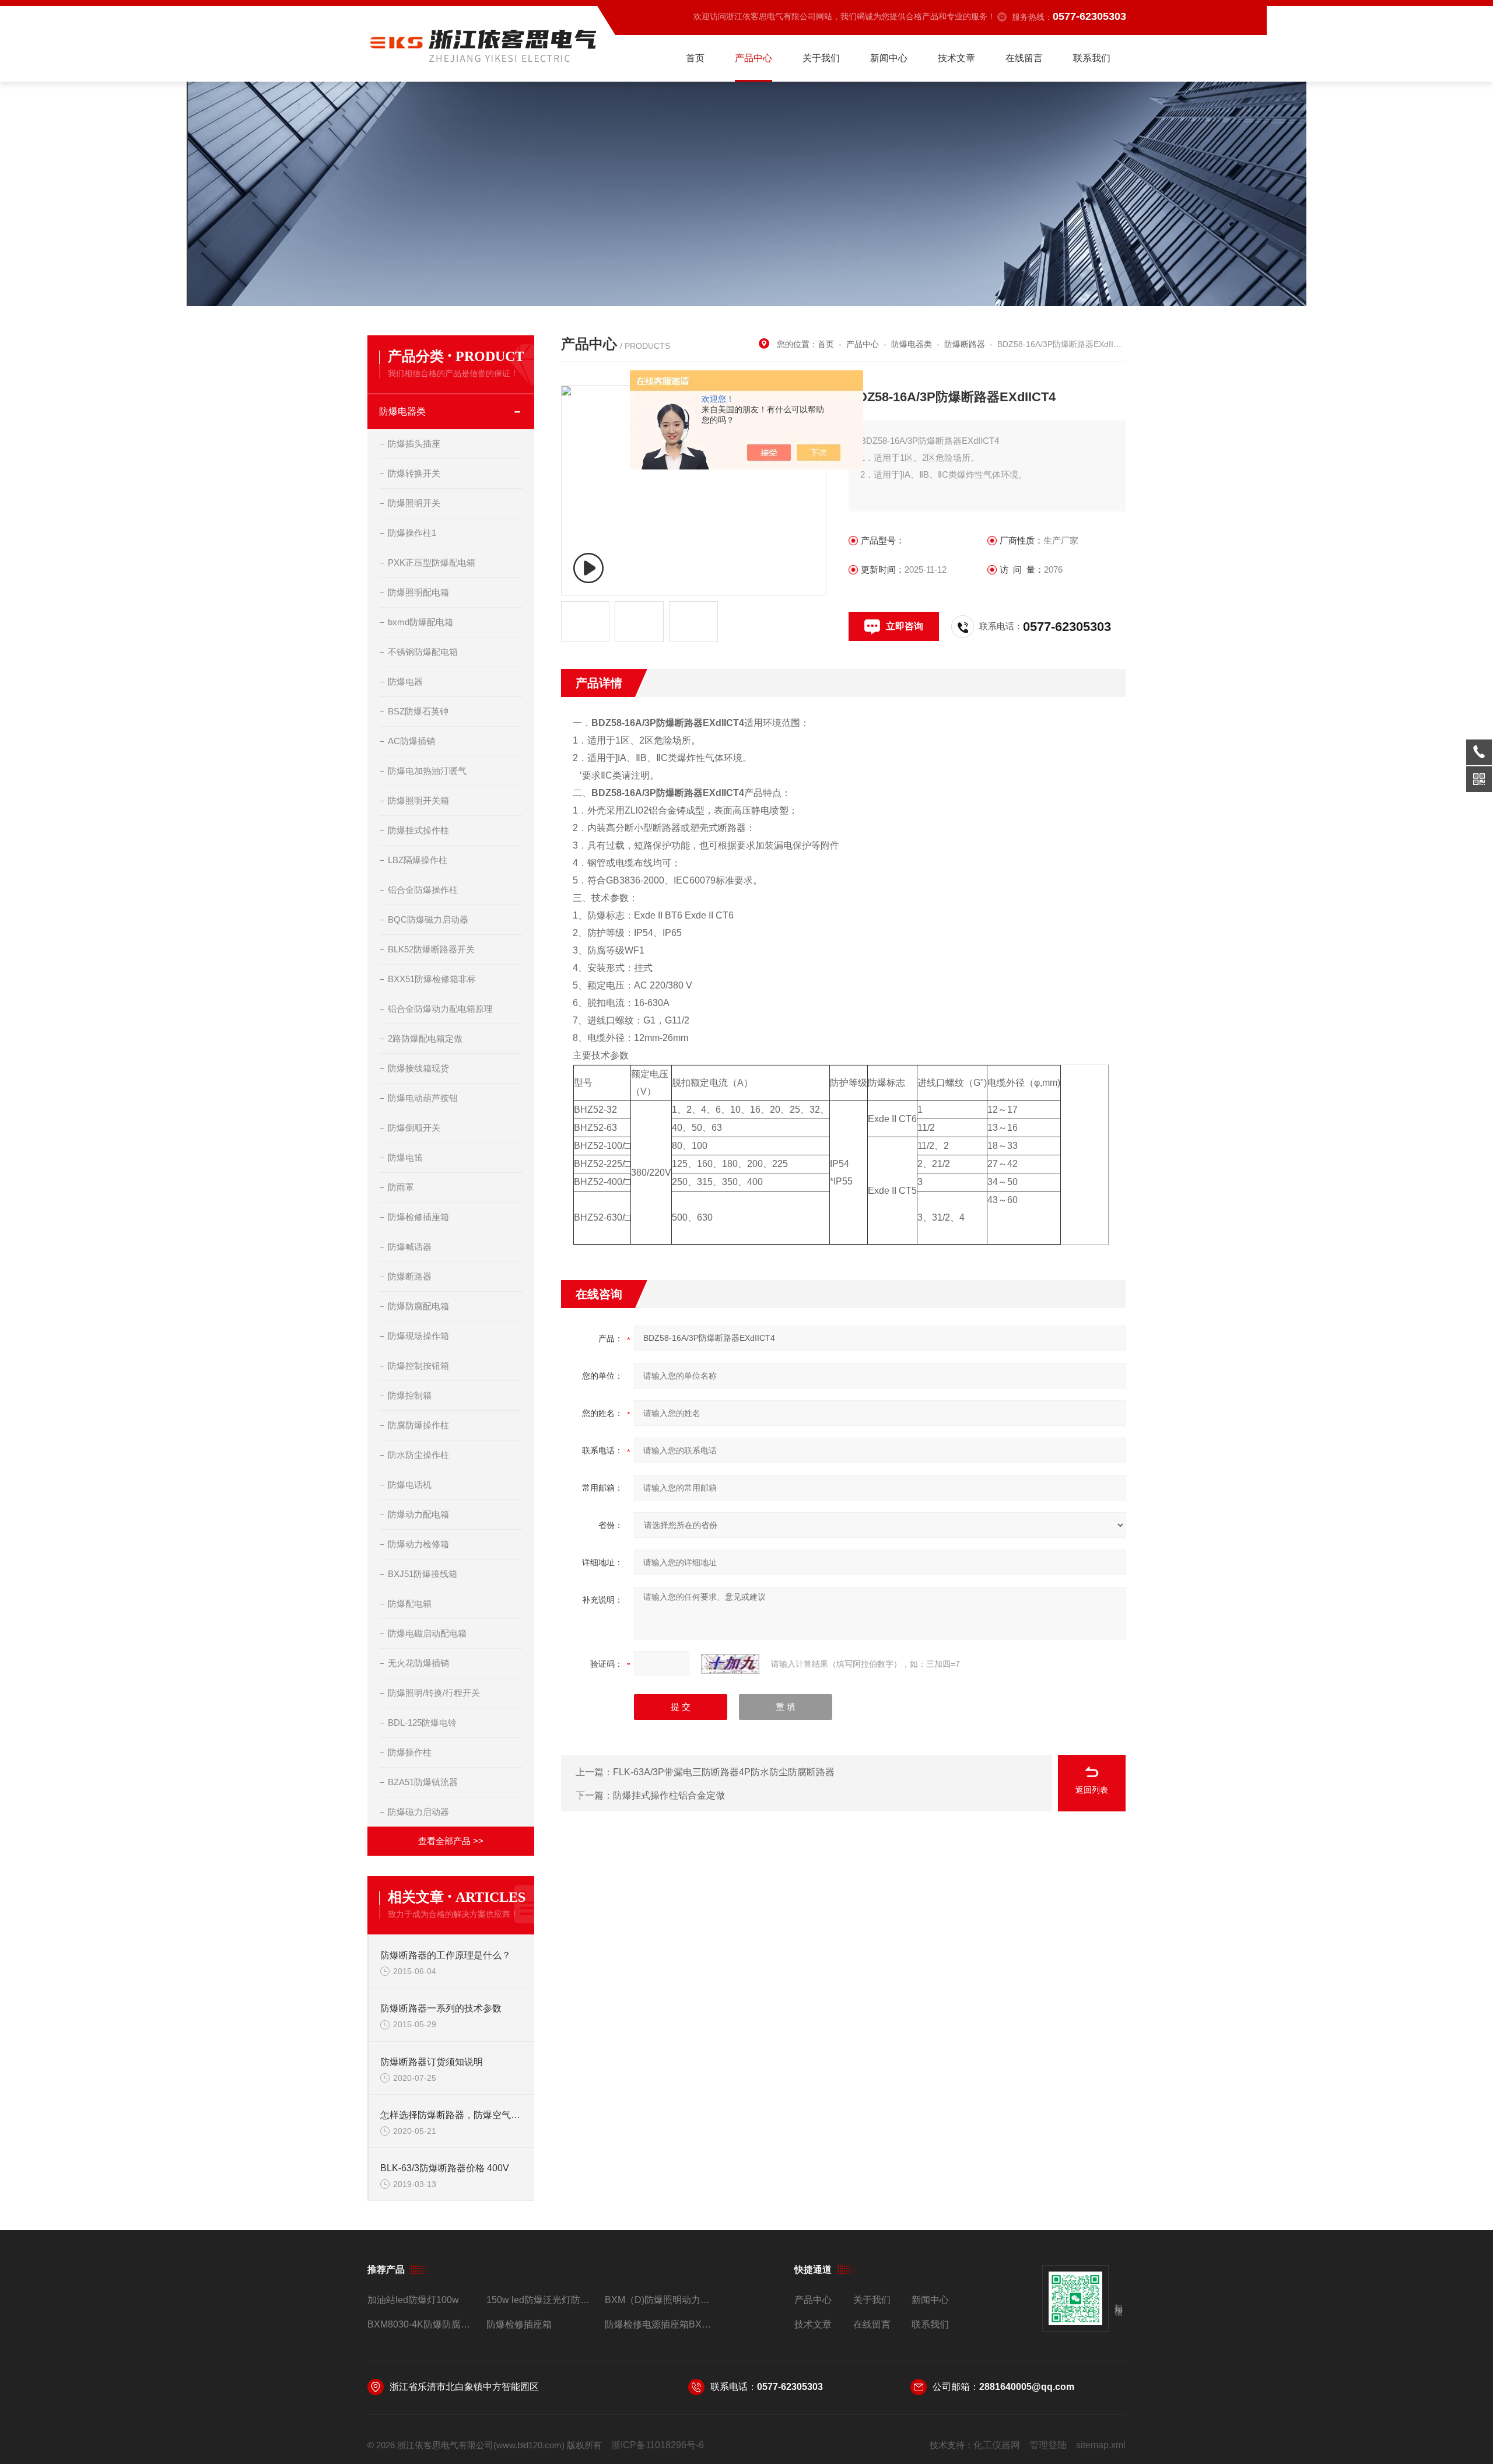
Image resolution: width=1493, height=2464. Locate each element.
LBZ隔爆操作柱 (418, 860)
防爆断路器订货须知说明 (432, 2062)
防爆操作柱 (410, 1752)
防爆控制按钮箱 (418, 1366)
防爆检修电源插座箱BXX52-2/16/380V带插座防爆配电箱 (659, 2324)
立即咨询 (905, 626)
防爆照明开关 (414, 503)
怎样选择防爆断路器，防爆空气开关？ (451, 2115)
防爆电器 (405, 681)
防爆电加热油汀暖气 (427, 771)
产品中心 (753, 58)
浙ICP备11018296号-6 (658, 2445)
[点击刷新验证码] (730, 1664)
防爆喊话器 (410, 1247)
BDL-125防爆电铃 (422, 1722)
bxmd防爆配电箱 (420, 622)
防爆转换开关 (414, 473)
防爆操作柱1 (412, 533)
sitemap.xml (1101, 2445)
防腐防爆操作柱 (418, 1425)
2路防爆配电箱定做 (425, 1038)
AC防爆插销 (411, 741)
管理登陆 (1048, 2445)
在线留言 (1024, 58)
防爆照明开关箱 (418, 800)
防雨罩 (401, 1187)
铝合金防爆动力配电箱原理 (440, 1009)
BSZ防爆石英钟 (418, 711)
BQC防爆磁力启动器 (428, 919)
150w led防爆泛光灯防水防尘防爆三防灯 (541, 2300)
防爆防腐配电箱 (418, 1306)
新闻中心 (889, 58)
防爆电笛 (405, 1157)
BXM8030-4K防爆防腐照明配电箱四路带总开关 (422, 2324)
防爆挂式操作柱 (418, 830)
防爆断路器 (410, 1276)
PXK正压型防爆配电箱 (432, 562)
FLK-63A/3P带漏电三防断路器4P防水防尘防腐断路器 (724, 1772)
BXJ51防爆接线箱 (423, 1574)
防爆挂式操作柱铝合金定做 (669, 1795)
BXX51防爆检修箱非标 (432, 979)
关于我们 (821, 58)
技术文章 (956, 58)
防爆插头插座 (414, 444)
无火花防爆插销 (418, 1663)
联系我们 (1092, 58)
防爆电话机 (410, 1485)
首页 (695, 58)
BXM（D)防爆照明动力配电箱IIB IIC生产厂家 (659, 2300)
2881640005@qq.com (1027, 2387)
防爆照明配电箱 (418, 592)
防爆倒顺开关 (414, 1128)
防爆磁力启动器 (418, 1812)
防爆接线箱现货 (418, 1068)
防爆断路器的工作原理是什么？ (446, 1955)
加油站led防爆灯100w (413, 2300)
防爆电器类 (402, 411)
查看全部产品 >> (451, 1841)
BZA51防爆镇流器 (423, 1782)
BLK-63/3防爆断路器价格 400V (445, 2168)
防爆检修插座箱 (418, 1217)
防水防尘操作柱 (418, 1455)
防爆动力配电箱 (418, 1514)
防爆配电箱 (410, 1603)
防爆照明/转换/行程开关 (434, 1693)
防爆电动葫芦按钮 (423, 1098)
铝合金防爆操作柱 (423, 890)
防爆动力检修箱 (418, 1544)
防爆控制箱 (410, 1395)
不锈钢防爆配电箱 (423, 652)
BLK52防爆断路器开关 (431, 949)
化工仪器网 (997, 2445)
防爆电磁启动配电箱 (427, 1633)
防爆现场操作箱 (418, 1336)
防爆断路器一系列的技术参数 (441, 2008)
